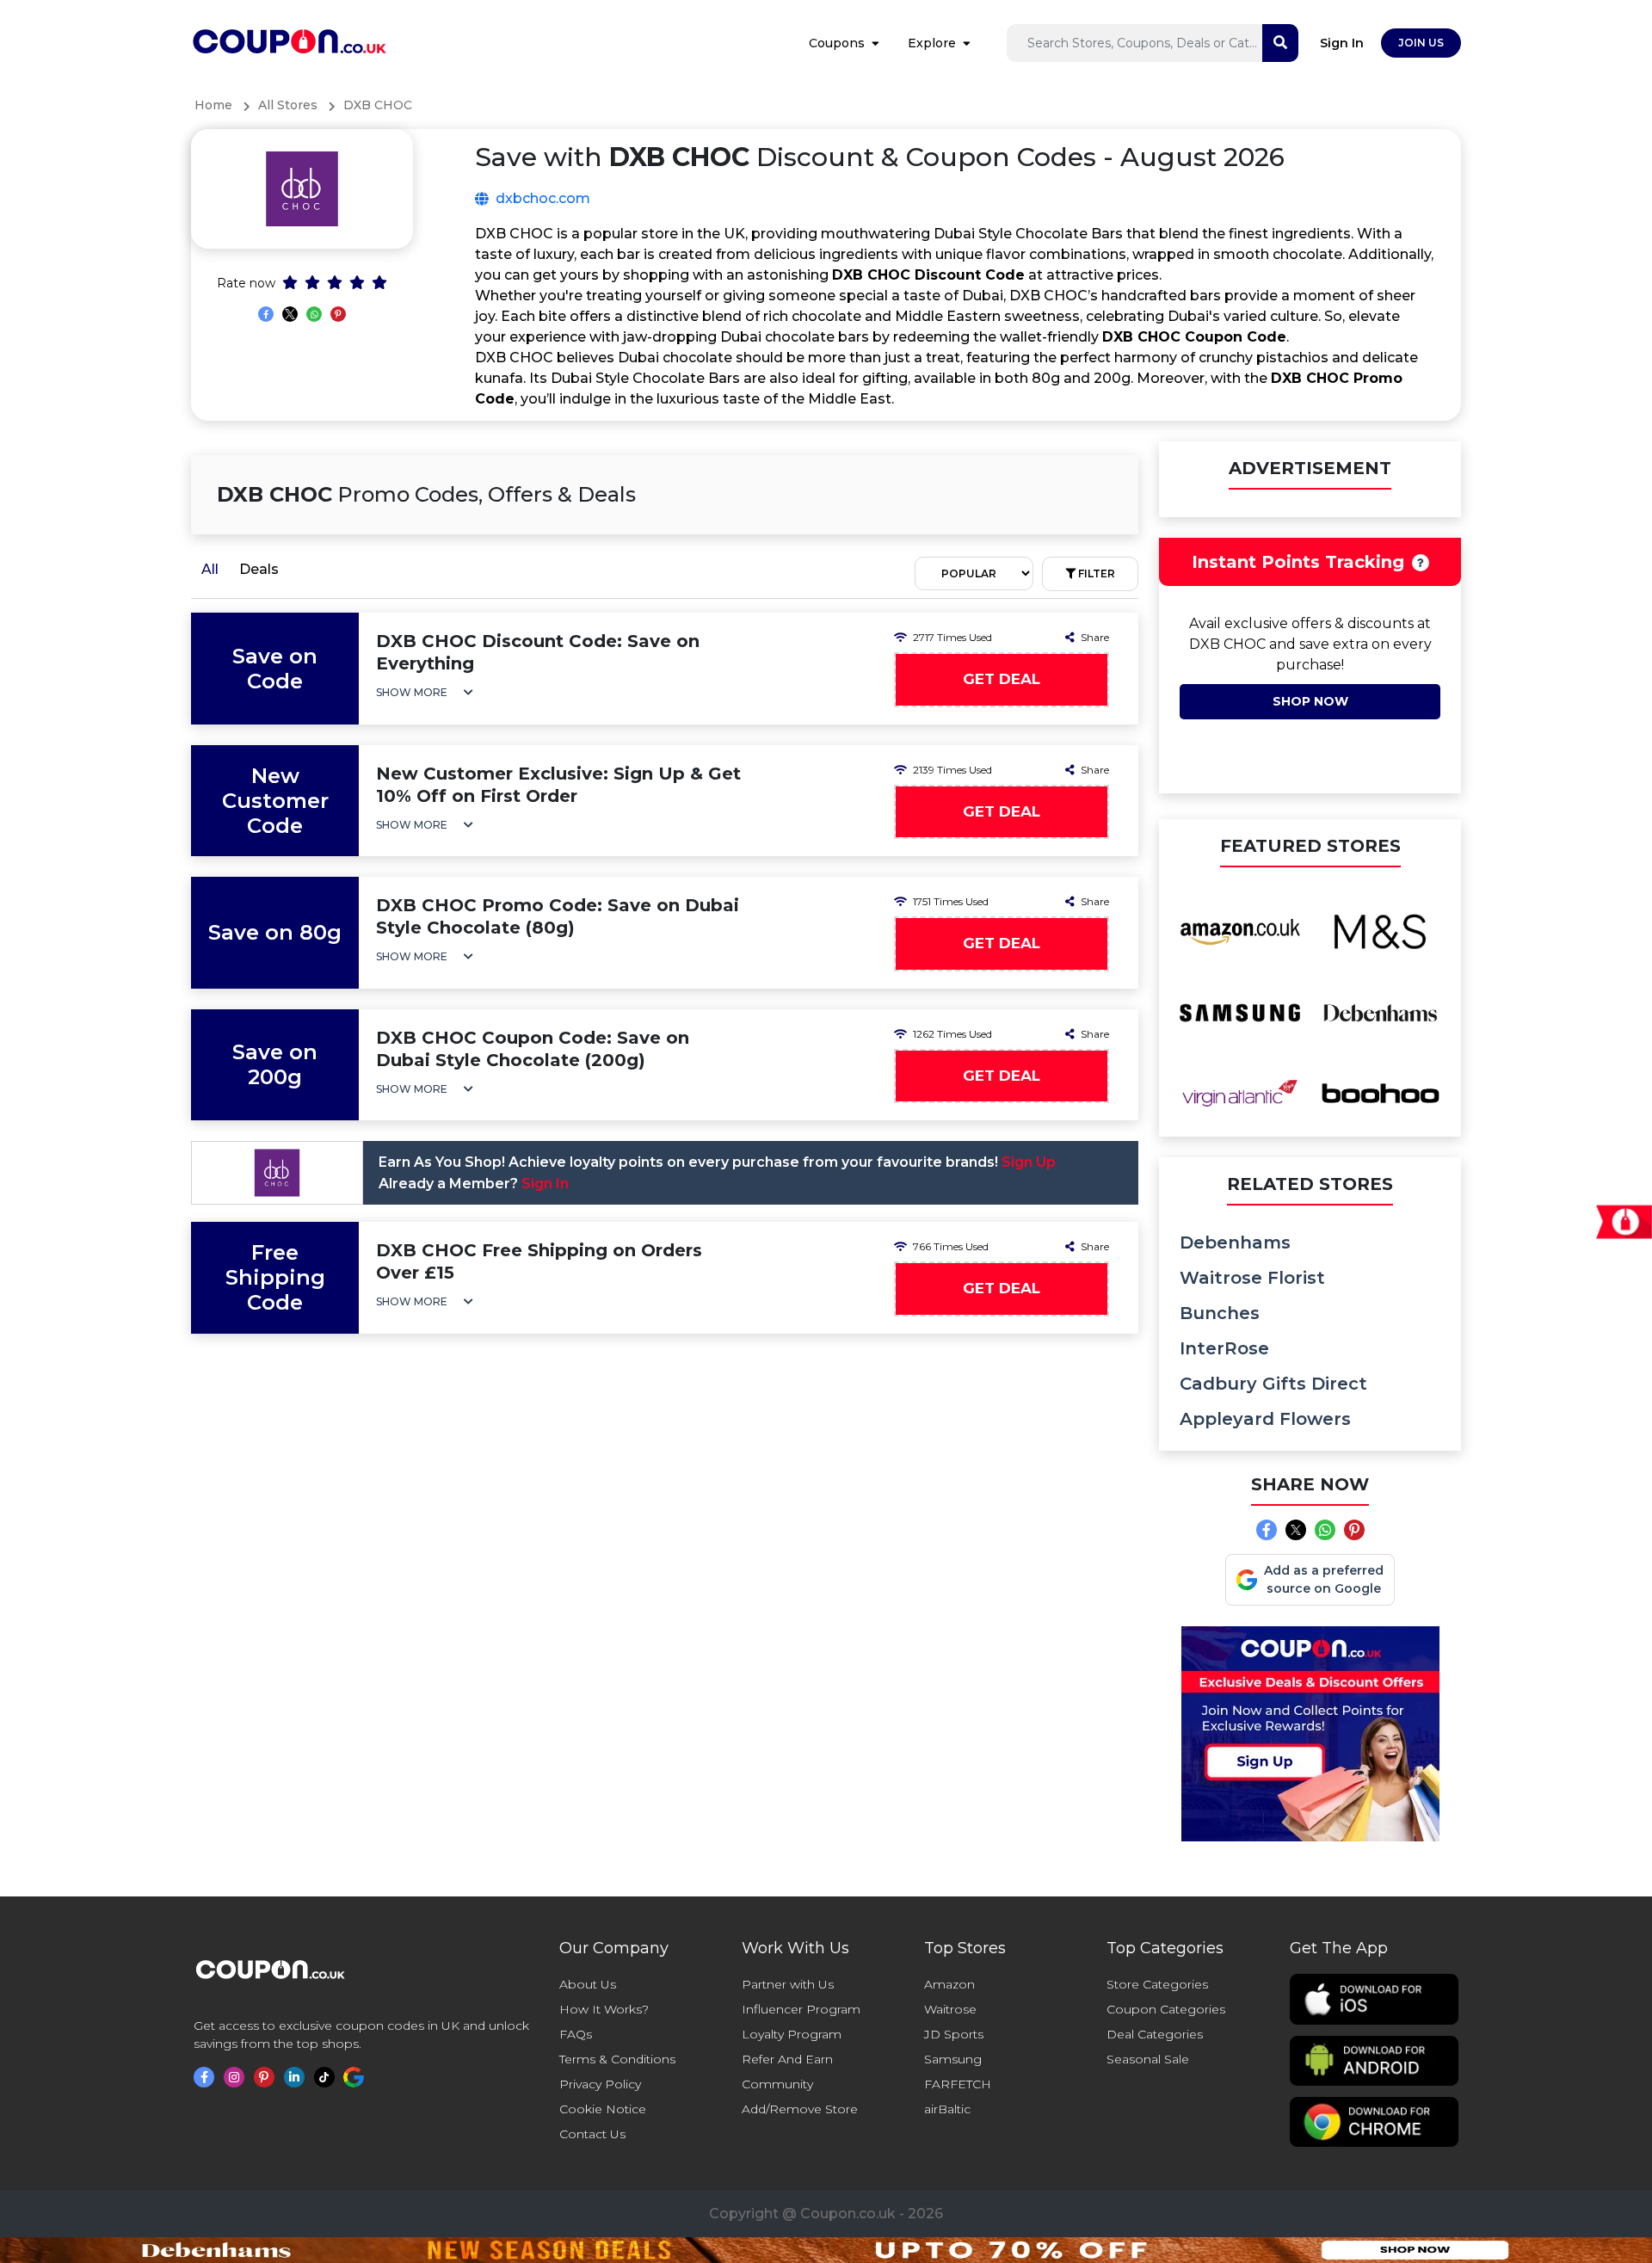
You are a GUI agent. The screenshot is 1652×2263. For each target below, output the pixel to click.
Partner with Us (788, 1984)
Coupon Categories (1166, 2009)
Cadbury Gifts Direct (1273, 1384)
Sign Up (1029, 1162)
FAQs (576, 2034)
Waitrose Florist (1252, 1278)
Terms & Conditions (617, 2059)
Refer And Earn (787, 2059)
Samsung (953, 2059)
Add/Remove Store (800, 2109)
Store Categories (1157, 1984)
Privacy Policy (600, 2084)
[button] (425, 692)
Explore (932, 43)
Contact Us (592, 2134)
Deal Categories (1155, 2034)
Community (777, 2084)
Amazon (949, 1984)
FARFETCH (958, 2084)
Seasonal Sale (1148, 2059)
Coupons (837, 43)
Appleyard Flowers (1265, 1419)
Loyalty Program (792, 2034)
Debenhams (1235, 1242)
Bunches (1220, 1313)
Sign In (1342, 43)
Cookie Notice (603, 2109)
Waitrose (950, 2009)
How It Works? (604, 2009)
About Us (588, 1984)
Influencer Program (801, 2009)
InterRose (1224, 1348)
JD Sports (954, 2034)
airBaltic (947, 2109)
